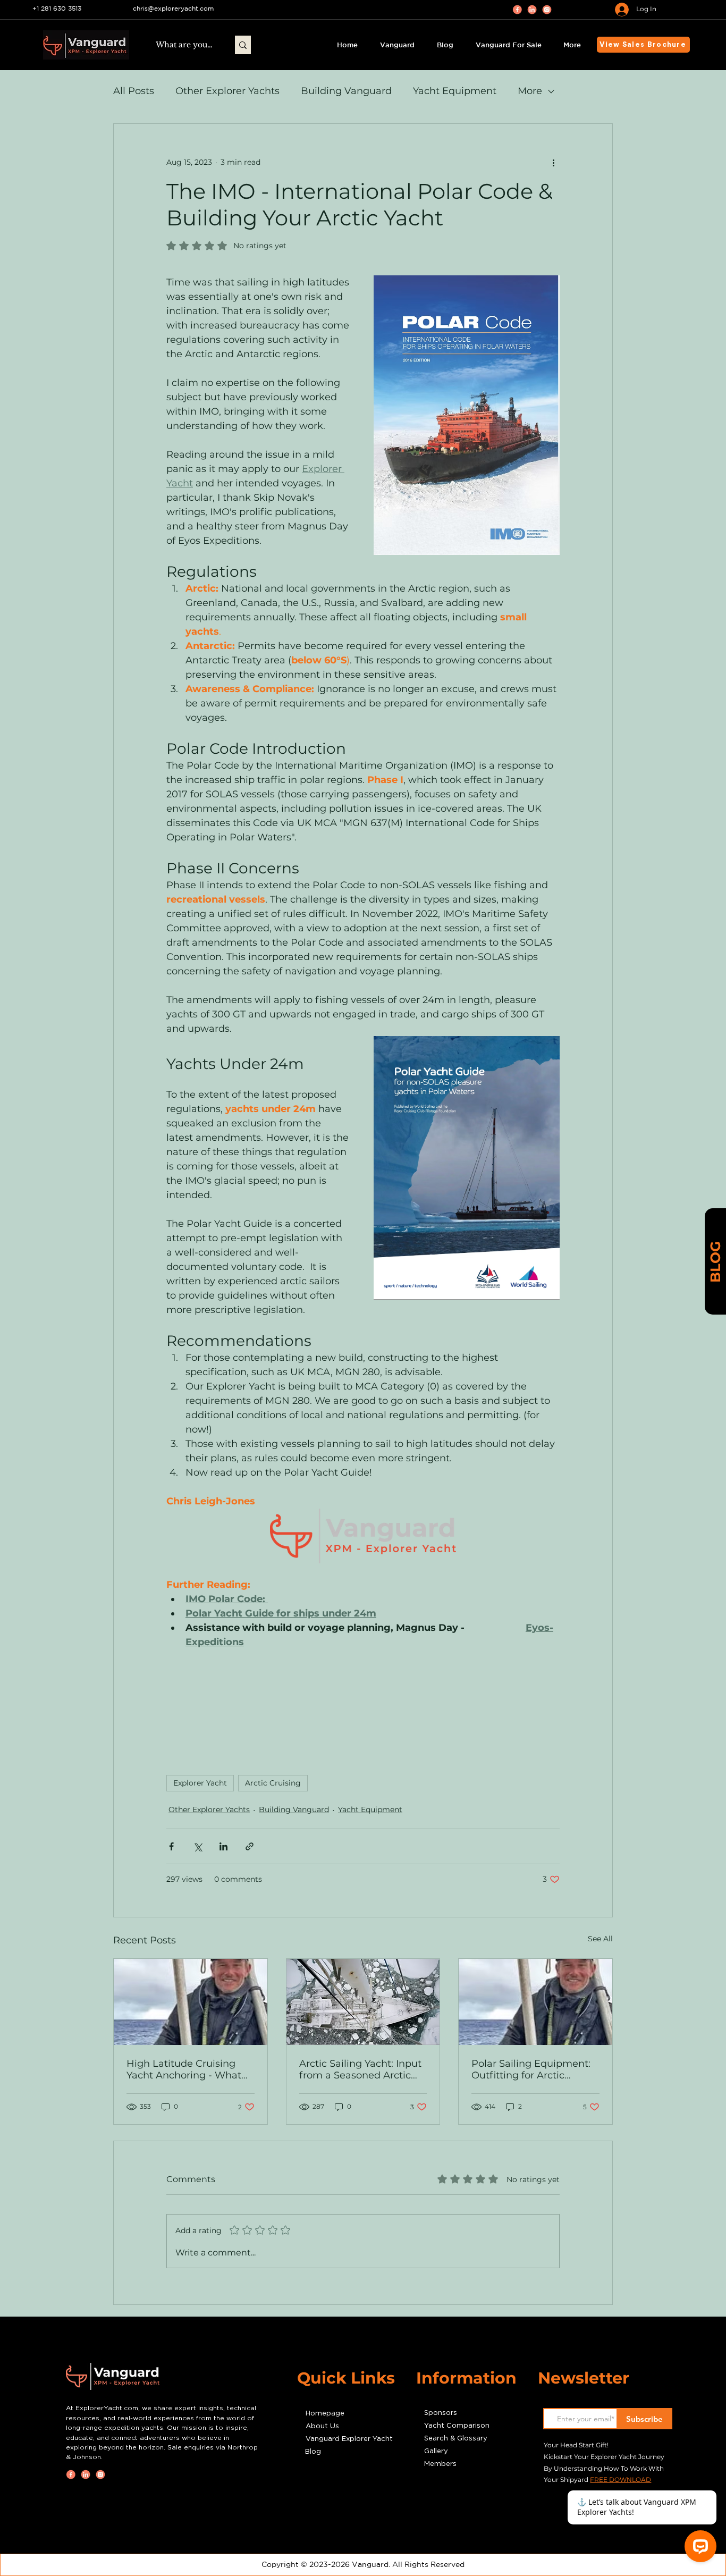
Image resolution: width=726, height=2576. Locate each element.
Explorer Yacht (200, 1783)
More (530, 91)
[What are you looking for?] (243, 45)
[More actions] (553, 162)
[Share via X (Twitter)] (197, 1846)
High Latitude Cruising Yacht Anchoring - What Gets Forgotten (184, 2069)
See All (600, 1939)
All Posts (134, 91)
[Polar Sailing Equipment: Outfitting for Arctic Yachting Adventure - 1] (535, 2002)
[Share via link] (250, 1846)
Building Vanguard (346, 91)
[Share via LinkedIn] (223, 1846)
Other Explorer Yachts (227, 91)
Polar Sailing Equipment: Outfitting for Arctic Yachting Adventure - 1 (531, 2069)
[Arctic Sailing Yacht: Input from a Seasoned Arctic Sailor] (363, 2002)
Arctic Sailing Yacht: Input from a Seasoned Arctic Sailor (360, 2069)
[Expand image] (467, 415)
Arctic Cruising (273, 1783)
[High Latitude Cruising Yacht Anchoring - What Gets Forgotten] (191, 2002)
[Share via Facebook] (171, 1846)
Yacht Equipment (455, 91)
